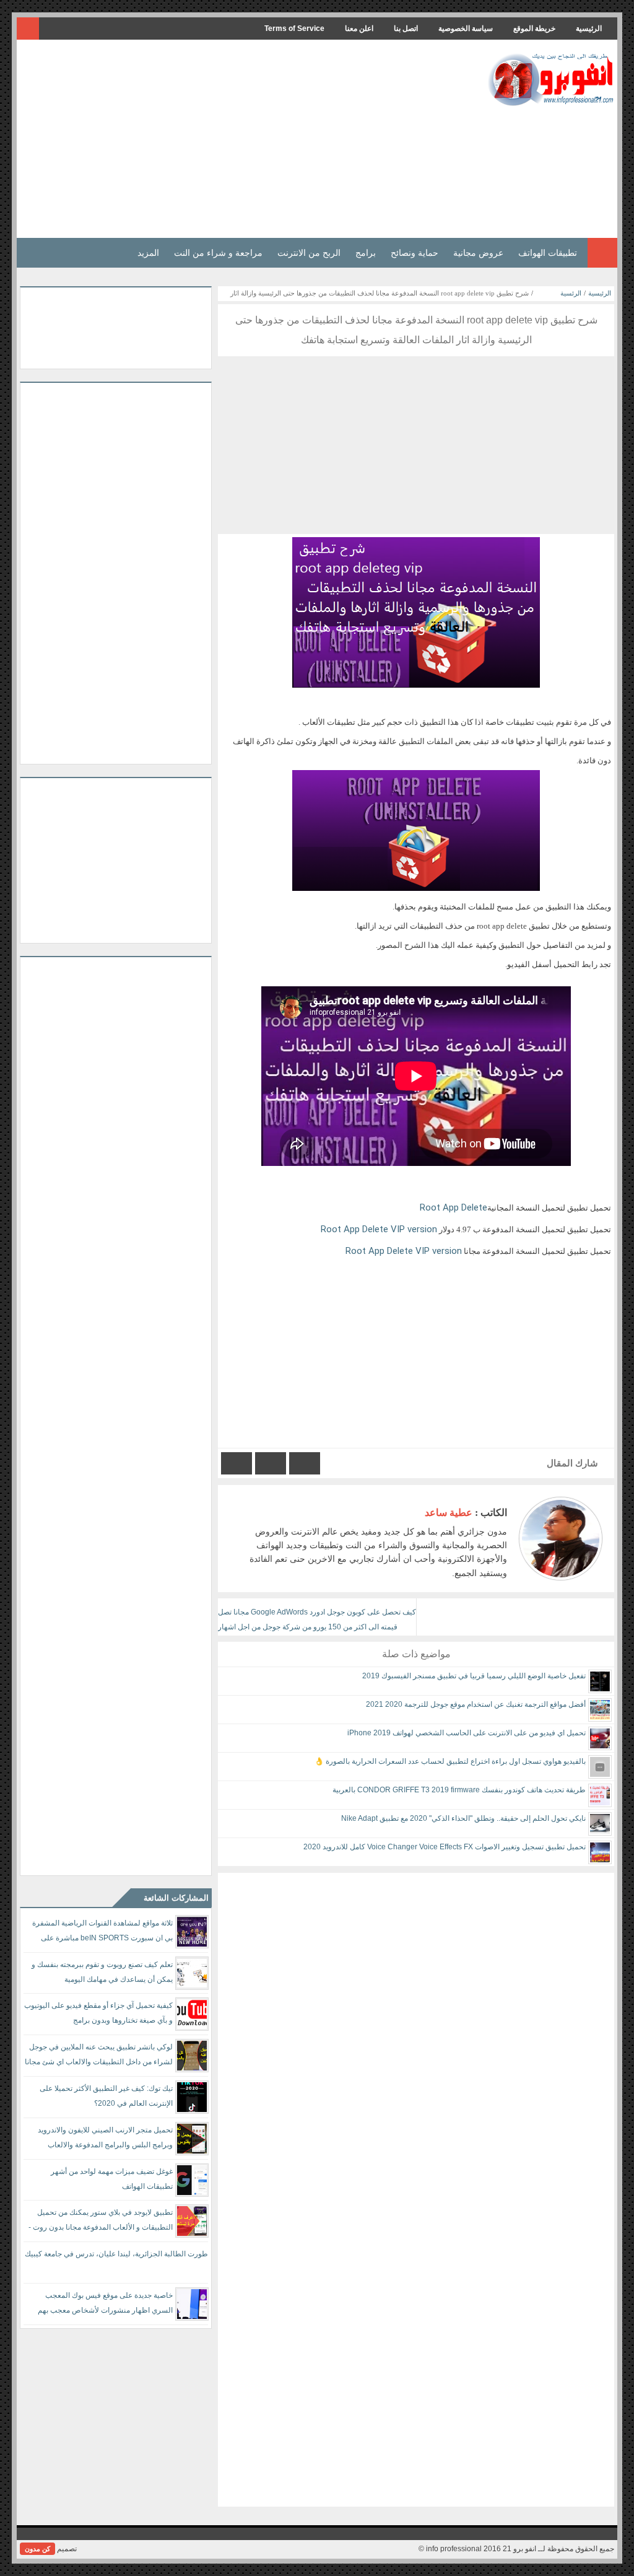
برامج (366, 253)
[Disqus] (416, 2028)
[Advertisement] (245, 139)
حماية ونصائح (415, 253)
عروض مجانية (478, 253)
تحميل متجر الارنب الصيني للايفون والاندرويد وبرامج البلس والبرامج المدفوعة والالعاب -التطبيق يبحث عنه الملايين (105, 2140)
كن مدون (37, 2549)
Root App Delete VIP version (379, 1229)
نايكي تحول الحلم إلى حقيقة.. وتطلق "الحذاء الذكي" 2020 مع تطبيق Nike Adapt (463, 1818)
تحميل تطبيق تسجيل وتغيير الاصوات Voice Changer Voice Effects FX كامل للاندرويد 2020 (445, 1847)
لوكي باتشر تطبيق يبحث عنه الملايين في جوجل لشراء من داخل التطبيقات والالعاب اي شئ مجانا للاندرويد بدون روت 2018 (99, 2057)
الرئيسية (589, 28)
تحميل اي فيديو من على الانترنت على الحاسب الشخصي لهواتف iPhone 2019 (467, 1733)
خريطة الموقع (534, 28)
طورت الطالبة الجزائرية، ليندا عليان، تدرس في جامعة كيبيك (116, 2254)
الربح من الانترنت (309, 253)
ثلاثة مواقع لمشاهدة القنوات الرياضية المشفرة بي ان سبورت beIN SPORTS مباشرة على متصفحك (102, 1933)
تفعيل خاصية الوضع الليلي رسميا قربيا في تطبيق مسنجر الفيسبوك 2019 (474, 1676)
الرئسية (571, 293)
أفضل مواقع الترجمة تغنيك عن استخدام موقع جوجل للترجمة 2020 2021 (476, 1704)
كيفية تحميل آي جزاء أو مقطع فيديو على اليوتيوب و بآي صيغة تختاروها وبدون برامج (98, 2013)
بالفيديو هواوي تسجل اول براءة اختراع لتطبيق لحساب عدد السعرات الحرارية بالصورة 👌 (450, 1761)
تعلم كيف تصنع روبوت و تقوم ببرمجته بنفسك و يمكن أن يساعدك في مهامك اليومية (102, 1972)
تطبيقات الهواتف (548, 253)
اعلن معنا (359, 28)
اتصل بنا (406, 28)
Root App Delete (452, 1207)
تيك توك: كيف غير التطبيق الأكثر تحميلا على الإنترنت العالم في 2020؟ (106, 2096)
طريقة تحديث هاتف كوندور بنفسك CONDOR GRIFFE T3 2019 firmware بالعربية (459, 1790)
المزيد (148, 253)
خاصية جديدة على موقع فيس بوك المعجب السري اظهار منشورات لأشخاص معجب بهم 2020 (105, 2305)
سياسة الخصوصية (466, 28)
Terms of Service (294, 28)
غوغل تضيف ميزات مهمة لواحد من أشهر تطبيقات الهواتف (112, 2179)
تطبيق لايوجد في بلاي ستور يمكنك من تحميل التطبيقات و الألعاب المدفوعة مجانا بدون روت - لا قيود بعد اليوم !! (101, 2222)
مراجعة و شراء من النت (218, 253)
